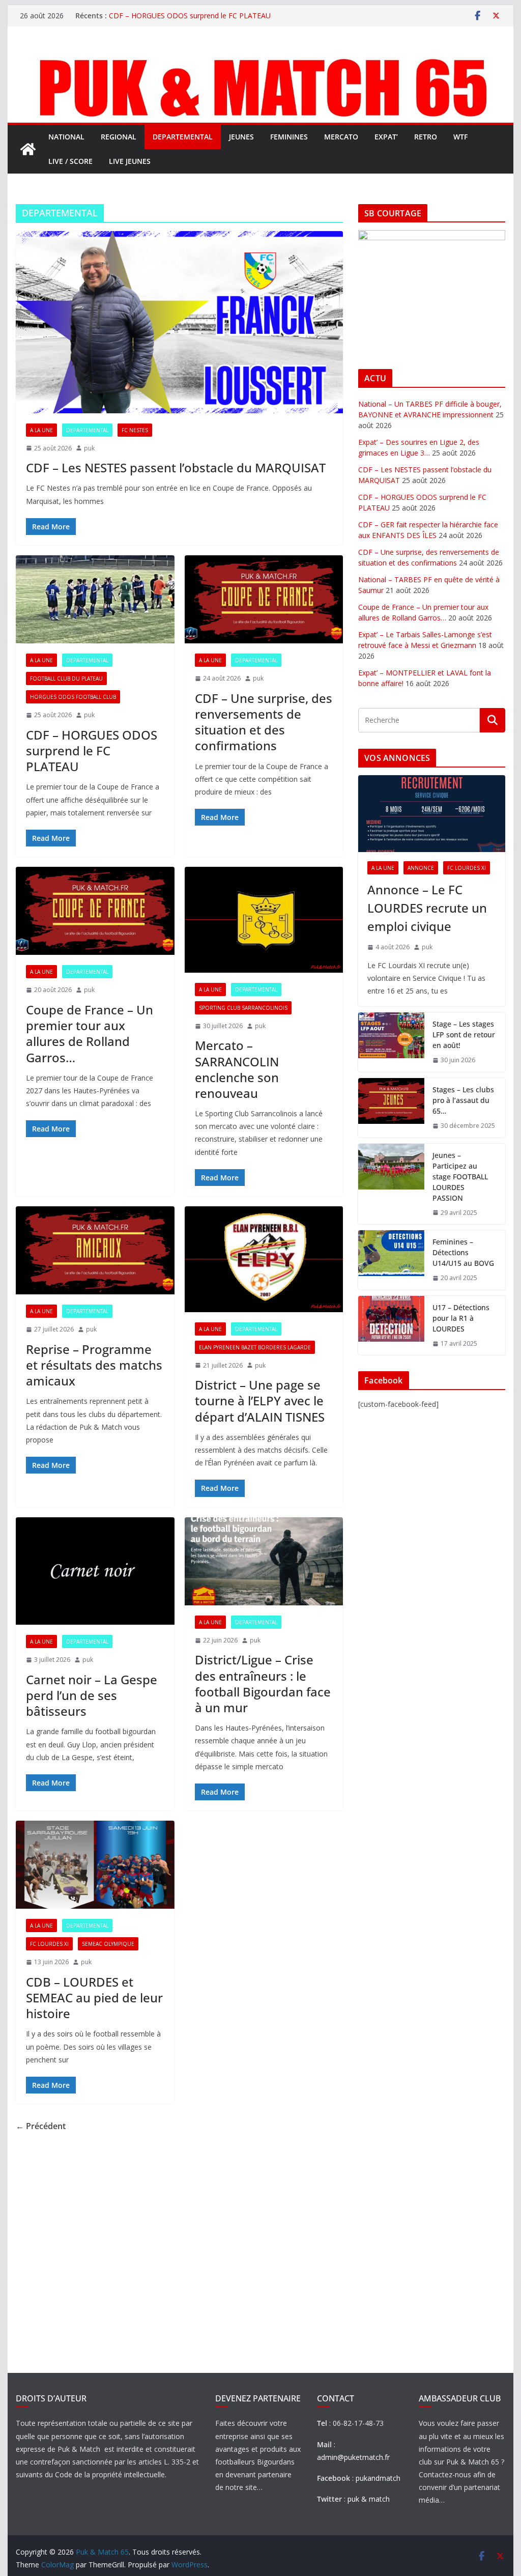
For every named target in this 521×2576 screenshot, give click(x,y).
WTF (460, 137)
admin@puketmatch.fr (353, 2457)
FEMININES (289, 137)
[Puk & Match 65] (260, 58)
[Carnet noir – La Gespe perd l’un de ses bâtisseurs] (95, 1571)
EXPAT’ (386, 137)
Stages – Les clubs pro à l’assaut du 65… (463, 1100)
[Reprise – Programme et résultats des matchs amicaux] (95, 1250)
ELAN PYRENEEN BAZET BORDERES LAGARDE (255, 1347)
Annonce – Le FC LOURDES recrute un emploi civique (427, 908)
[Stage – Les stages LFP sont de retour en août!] (391, 1042)
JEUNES (241, 137)
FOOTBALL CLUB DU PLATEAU (66, 678)
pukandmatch (378, 2478)
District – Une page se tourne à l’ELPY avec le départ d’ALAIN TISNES (260, 1400)
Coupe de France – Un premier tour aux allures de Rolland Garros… (90, 1034)
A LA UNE (41, 430)
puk (89, 448)
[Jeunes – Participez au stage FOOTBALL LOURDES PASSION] (391, 1184)
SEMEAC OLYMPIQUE (108, 1944)
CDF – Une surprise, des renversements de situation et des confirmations (264, 722)
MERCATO (341, 137)
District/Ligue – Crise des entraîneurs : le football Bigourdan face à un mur (263, 1683)
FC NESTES (135, 430)
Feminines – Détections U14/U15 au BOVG (463, 1252)
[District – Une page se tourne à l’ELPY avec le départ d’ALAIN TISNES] (264, 1259)
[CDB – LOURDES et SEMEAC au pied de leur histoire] (95, 1865)
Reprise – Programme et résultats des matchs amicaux (94, 1365)
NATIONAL (66, 137)
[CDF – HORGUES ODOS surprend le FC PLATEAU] (95, 599)
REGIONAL (119, 137)
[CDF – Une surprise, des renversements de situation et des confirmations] (264, 599)
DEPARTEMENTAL (183, 137)
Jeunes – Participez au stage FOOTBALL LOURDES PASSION (460, 1177)
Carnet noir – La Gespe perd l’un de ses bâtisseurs (92, 1695)
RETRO (426, 137)
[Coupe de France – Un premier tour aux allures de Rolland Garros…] (95, 911)
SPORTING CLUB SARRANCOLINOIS (243, 1008)
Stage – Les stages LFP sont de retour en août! (464, 1035)
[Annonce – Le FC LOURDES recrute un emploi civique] (431, 814)
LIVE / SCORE (70, 161)
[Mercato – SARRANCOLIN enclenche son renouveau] (264, 920)
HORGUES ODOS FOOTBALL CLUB (73, 697)
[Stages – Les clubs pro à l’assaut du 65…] (391, 1108)
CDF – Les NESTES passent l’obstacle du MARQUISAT (176, 468)
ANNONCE (421, 868)
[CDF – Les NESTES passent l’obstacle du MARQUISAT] (179, 322)
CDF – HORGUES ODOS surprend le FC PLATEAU (190, 16)
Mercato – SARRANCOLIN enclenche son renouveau (237, 1069)
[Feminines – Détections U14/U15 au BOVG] (391, 1260)
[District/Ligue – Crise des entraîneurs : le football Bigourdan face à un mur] (264, 1561)
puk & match (369, 2499)
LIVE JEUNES (130, 161)
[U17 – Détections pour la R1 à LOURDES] (391, 1326)
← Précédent (41, 2126)
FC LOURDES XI (49, 1944)
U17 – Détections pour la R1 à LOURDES (461, 1318)
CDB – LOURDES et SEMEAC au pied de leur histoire (94, 1998)
